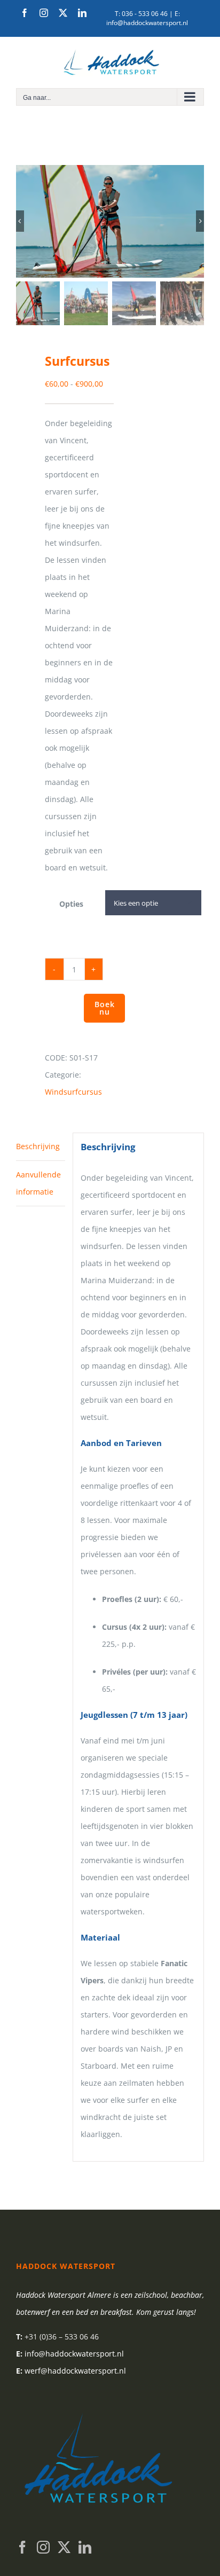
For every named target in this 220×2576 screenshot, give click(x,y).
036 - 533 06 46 (145, 14)
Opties (71, 904)
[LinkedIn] (85, 2547)
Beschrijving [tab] (38, 1146)
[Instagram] (43, 2547)
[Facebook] (22, 2547)
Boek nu (105, 1008)
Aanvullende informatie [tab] (38, 1183)
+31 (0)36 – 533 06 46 (62, 2337)
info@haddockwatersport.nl (147, 23)
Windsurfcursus (73, 1092)
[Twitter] (64, 2547)
